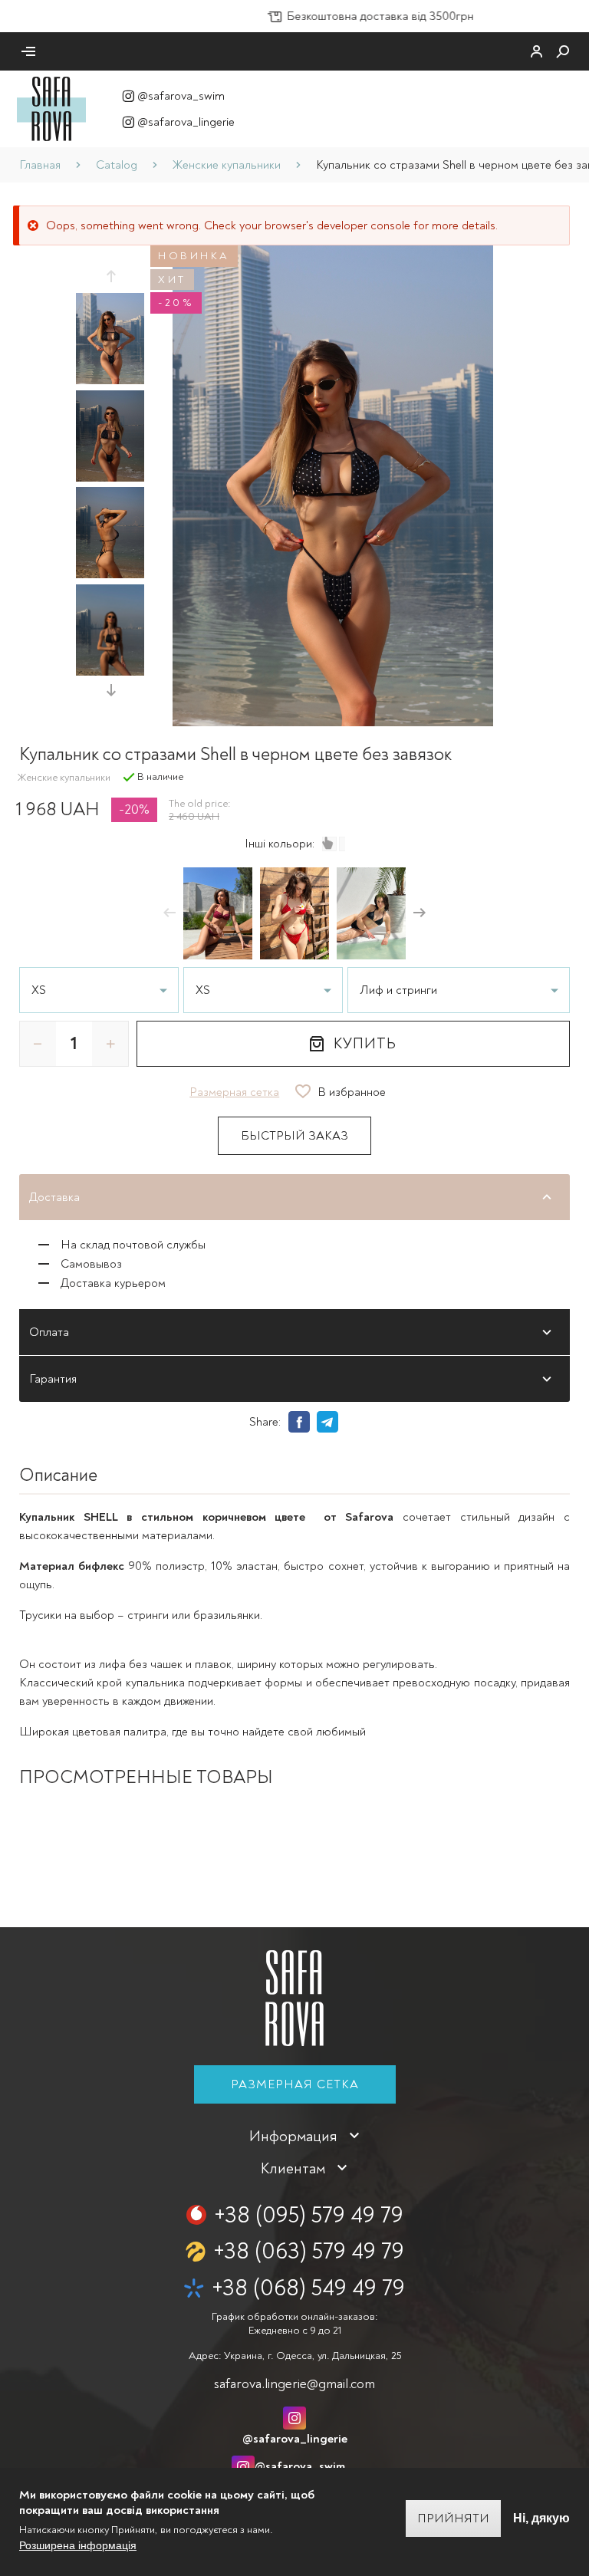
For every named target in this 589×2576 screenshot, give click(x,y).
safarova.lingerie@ (294, 2384)
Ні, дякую (541, 2518)
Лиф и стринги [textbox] (398, 990)
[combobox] (459, 990)
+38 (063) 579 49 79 (309, 2251)
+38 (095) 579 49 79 (309, 2215)
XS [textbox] (39, 990)
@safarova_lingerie (186, 122)
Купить (365, 1043)
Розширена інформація (78, 2545)
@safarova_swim (181, 96)
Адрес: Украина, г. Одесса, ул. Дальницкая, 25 (295, 2356)
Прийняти (453, 2518)
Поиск (563, 51)
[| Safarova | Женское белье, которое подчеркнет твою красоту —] (51, 108)
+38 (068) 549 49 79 (308, 2288)
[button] (110, 276)
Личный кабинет (537, 51)
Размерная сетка (295, 2084)
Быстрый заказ (294, 1136)
